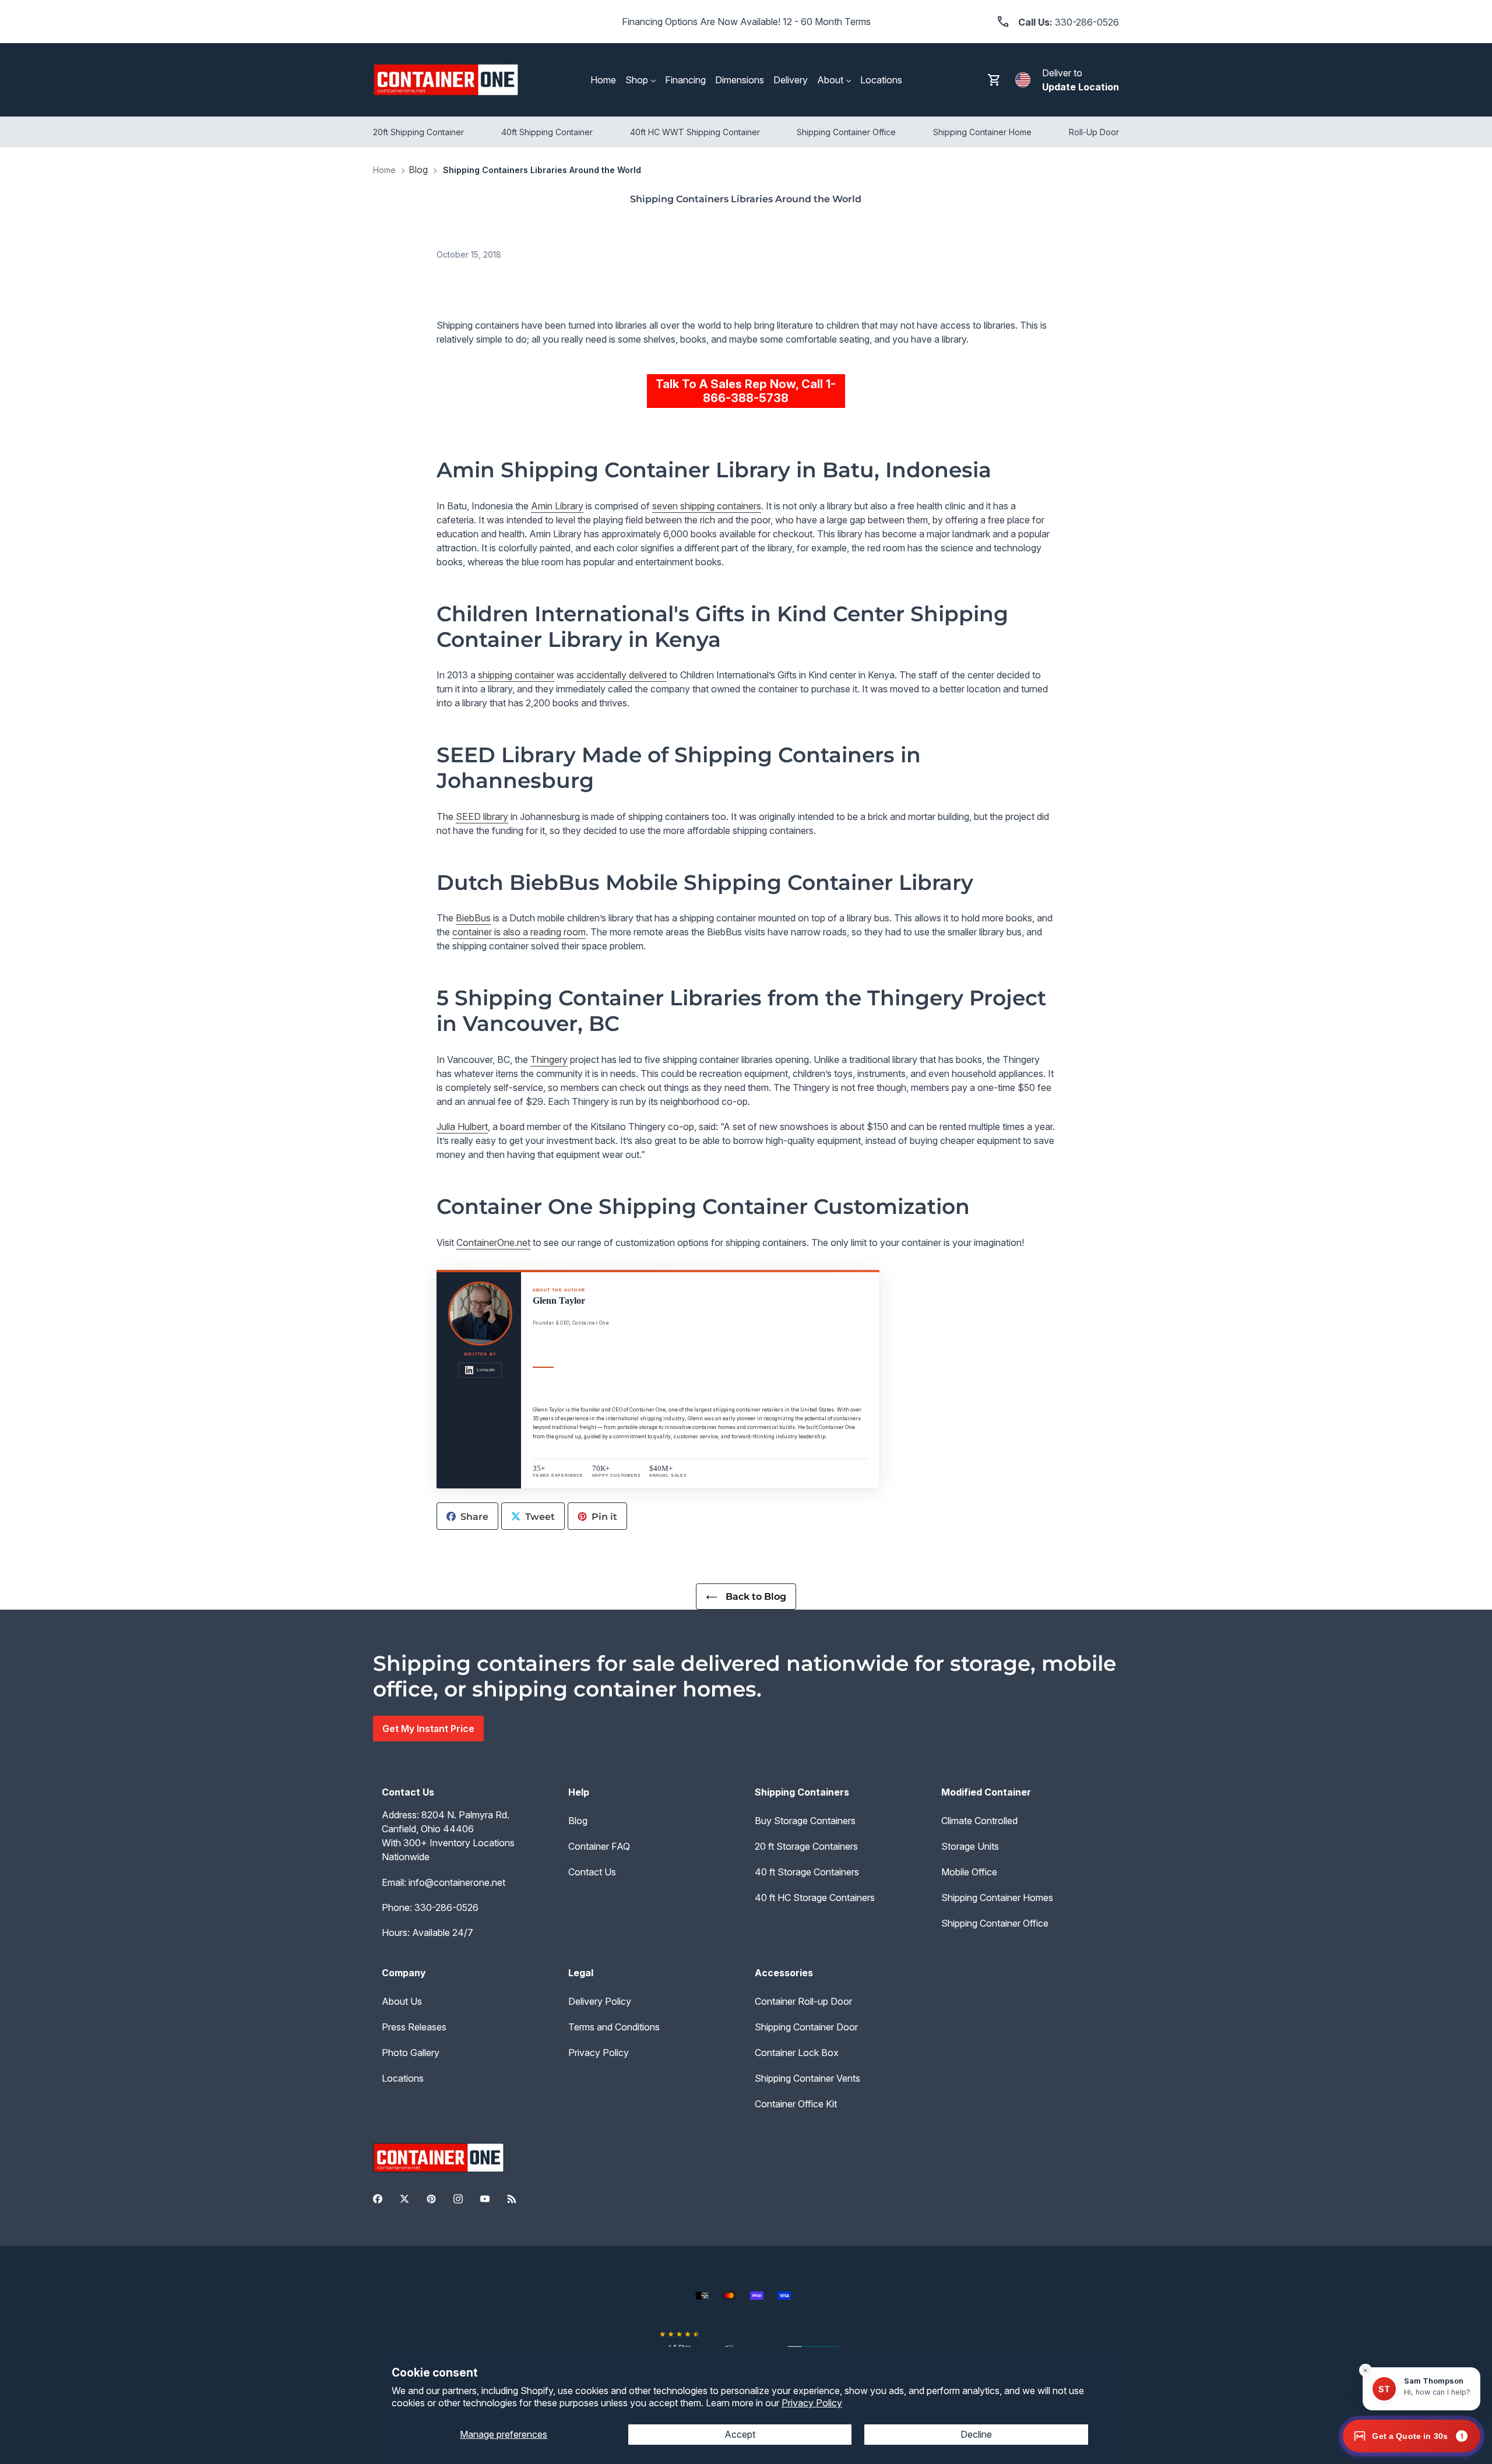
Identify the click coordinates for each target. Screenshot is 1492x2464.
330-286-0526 (446, 1907)
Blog (418, 170)
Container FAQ (599, 1846)
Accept (740, 2434)
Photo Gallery (411, 2053)
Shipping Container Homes (997, 1898)
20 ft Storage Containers (806, 1846)
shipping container (516, 675)
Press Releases (414, 2027)
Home (384, 170)
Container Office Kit (796, 2104)
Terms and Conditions (614, 2027)
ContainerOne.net (493, 1242)
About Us (402, 2001)
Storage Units (970, 1846)
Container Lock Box (797, 2053)
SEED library (482, 816)
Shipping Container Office (995, 1923)
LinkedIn (486, 1370)
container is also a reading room (519, 932)
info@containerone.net (457, 1882)
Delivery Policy (600, 2001)
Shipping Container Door (806, 2027)
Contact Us (592, 1872)
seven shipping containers (707, 506)
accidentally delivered (622, 675)
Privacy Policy (812, 2403)
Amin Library (557, 506)
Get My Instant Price (428, 1729)
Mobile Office (969, 1872)
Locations (403, 2078)
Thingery (549, 1059)
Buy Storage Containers (805, 1821)
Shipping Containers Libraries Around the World (542, 170)
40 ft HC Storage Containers (815, 1898)
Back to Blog (755, 1597)
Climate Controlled (979, 1821)
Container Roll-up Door (803, 2001)
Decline (976, 2434)
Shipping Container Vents (807, 2078)
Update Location (1081, 87)
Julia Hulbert (462, 1127)
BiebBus (473, 918)
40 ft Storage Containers (807, 1872)
